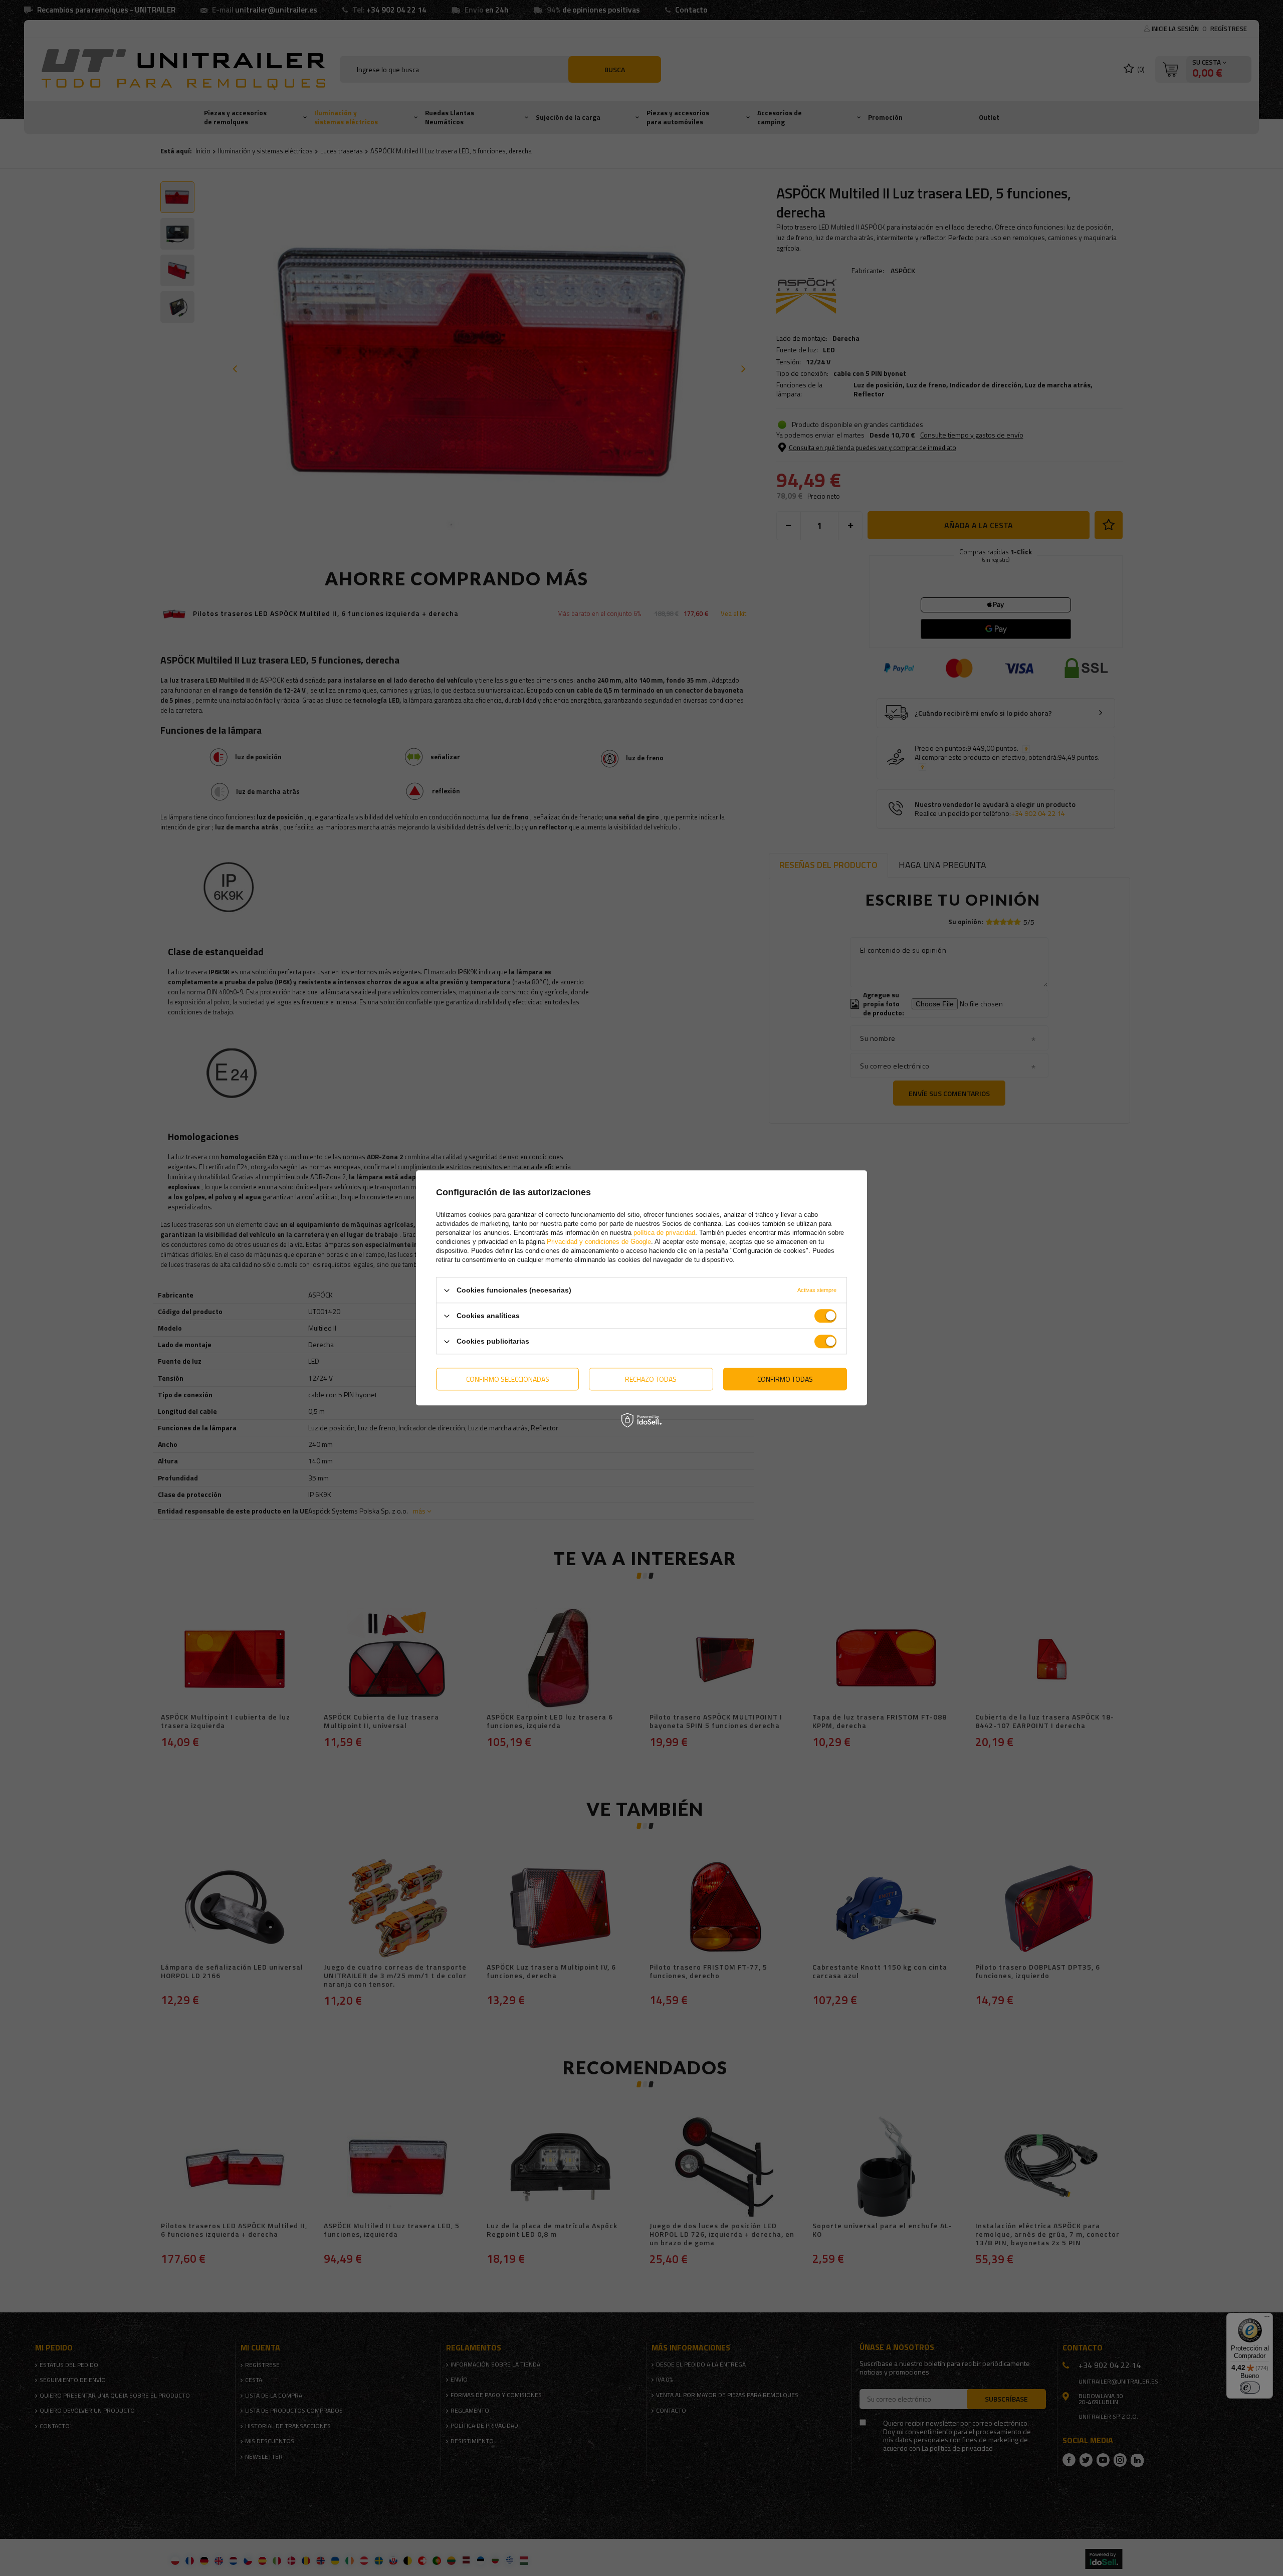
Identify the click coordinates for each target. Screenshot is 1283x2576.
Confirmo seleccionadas (508, 1379)
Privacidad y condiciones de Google (599, 1242)
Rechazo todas (651, 1379)
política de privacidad (664, 1233)
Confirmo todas (785, 1379)
